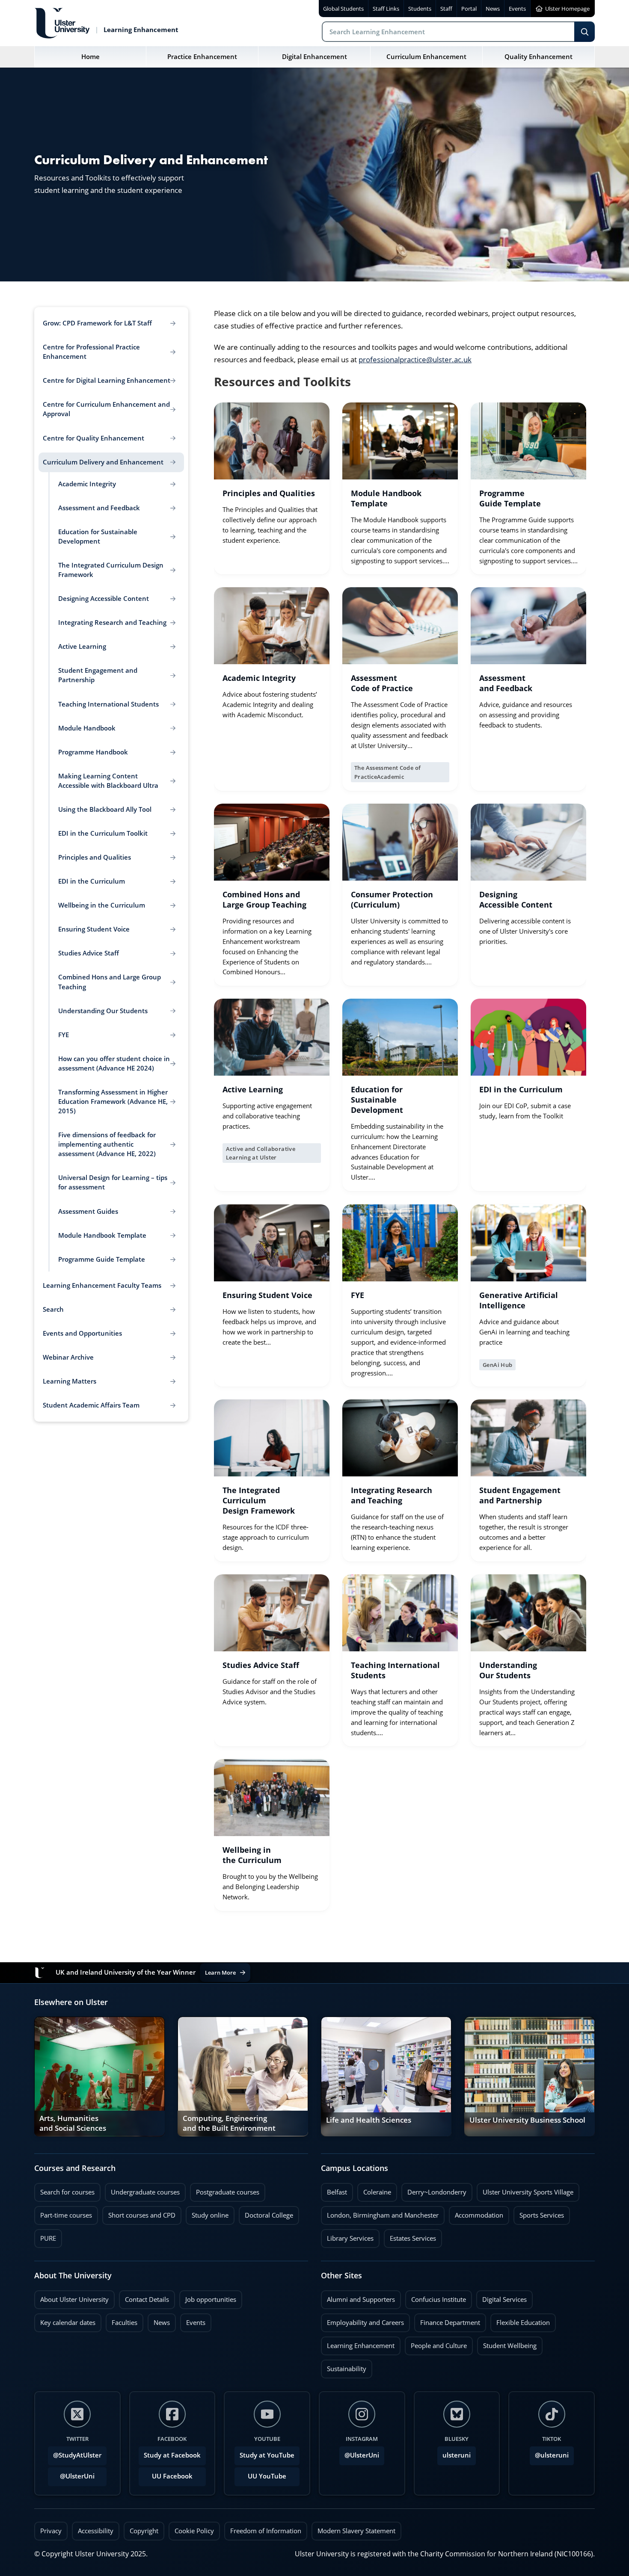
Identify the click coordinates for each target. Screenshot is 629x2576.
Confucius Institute (436, 2297)
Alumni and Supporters (358, 2297)
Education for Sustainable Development (377, 1100)
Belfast (334, 2190)
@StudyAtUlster (77, 2455)
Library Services (347, 2236)
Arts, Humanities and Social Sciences (73, 2124)
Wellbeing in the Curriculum (252, 1855)
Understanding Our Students (508, 1670)
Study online (207, 2213)
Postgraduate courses (225, 2190)
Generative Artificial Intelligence (519, 1300)
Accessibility (96, 2531)
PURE (48, 2238)
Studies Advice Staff (261, 1665)
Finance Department (447, 2320)
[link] (272, 488)
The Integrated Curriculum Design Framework (259, 1500)
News (159, 2320)
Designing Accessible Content (516, 899)
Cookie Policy (194, 2531)
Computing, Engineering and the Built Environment (229, 2124)
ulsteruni (457, 2455)
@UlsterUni (71, 2474)
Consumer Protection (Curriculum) (392, 899)
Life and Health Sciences (369, 2120)
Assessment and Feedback (506, 683)
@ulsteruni (549, 2453)
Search (584, 32)
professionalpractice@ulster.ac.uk (415, 359)
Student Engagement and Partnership (520, 1495)
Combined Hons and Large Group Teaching (264, 899)
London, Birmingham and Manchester (383, 2215)
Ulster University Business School (527, 2120)
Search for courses (67, 2192)
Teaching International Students (395, 1670)
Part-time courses (63, 2213)
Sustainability (344, 2366)
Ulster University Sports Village (528, 2192)
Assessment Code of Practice (382, 683)
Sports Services (539, 2213)
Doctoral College (266, 2213)
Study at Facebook (172, 2455)
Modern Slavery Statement (356, 2531)
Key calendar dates (68, 2323)
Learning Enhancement (358, 2343)
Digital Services (501, 2297)
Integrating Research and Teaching (392, 1495)
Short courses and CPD (139, 2213)
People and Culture (436, 2343)
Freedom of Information (266, 2531)
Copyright (144, 2531)
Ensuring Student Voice (267, 1295)
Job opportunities (211, 2299)
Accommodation (476, 2213)
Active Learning (253, 1089)
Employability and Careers (362, 2320)
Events (193, 2320)
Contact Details (147, 2299)
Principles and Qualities (269, 493)
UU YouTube (267, 2476)
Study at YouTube (267, 2455)
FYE (358, 1295)
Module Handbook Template (386, 498)
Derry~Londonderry (434, 2190)
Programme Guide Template (510, 498)
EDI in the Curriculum (521, 1089)
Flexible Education (520, 2320)
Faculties (125, 2323)
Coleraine (374, 2190)
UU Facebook (172, 2476)
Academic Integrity (259, 678)
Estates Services (410, 2236)
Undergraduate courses (142, 2190)
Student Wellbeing (507, 2343)
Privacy (51, 2531)
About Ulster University (74, 2299)
